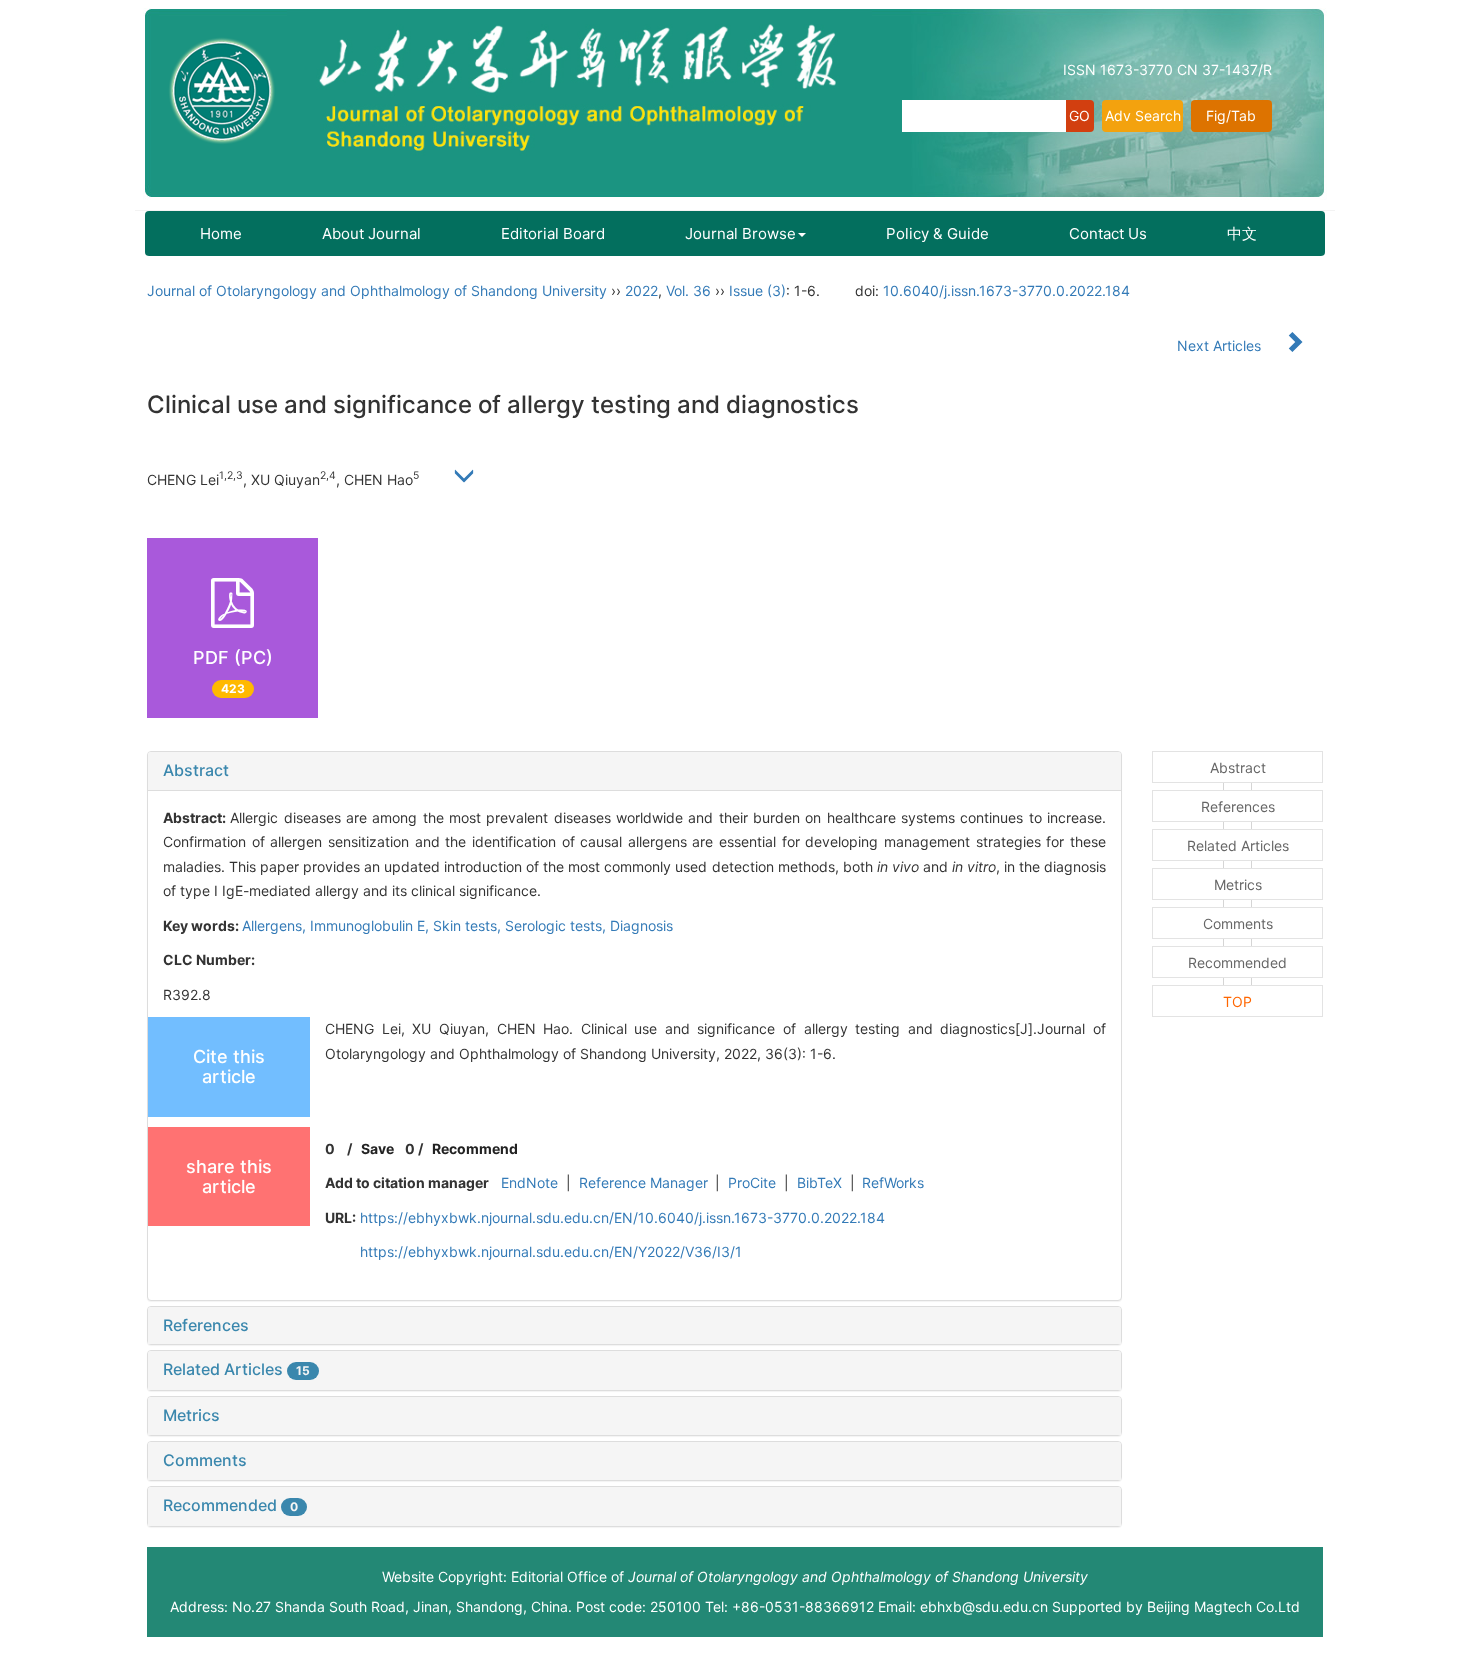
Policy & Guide (937, 233)
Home (221, 233)
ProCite (752, 1182)
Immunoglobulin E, (371, 925)
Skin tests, (469, 925)
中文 (1242, 233)
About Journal (371, 233)
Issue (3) (757, 290)
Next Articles (1221, 345)
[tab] (634, 771)
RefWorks (893, 1182)
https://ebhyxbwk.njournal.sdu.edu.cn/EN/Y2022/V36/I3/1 (551, 1251)
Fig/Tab (1231, 115)
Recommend (475, 1148)
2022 (641, 290)
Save (377, 1148)
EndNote (529, 1182)
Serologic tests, (557, 925)
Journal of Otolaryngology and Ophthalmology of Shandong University (377, 290)
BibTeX (819, 1182)
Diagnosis (641, 925)
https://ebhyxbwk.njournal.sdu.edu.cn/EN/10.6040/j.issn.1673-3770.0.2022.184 (622, 1217)
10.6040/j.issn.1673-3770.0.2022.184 (1006, 290)
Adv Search (1143, 115)
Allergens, (276, 925)
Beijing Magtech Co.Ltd (1223, 1606)
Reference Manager (643, 1182)
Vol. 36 (688, 290)
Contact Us (1108, 233)
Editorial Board (553, 233)
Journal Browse (740, 233)
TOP (1237, 1001)
